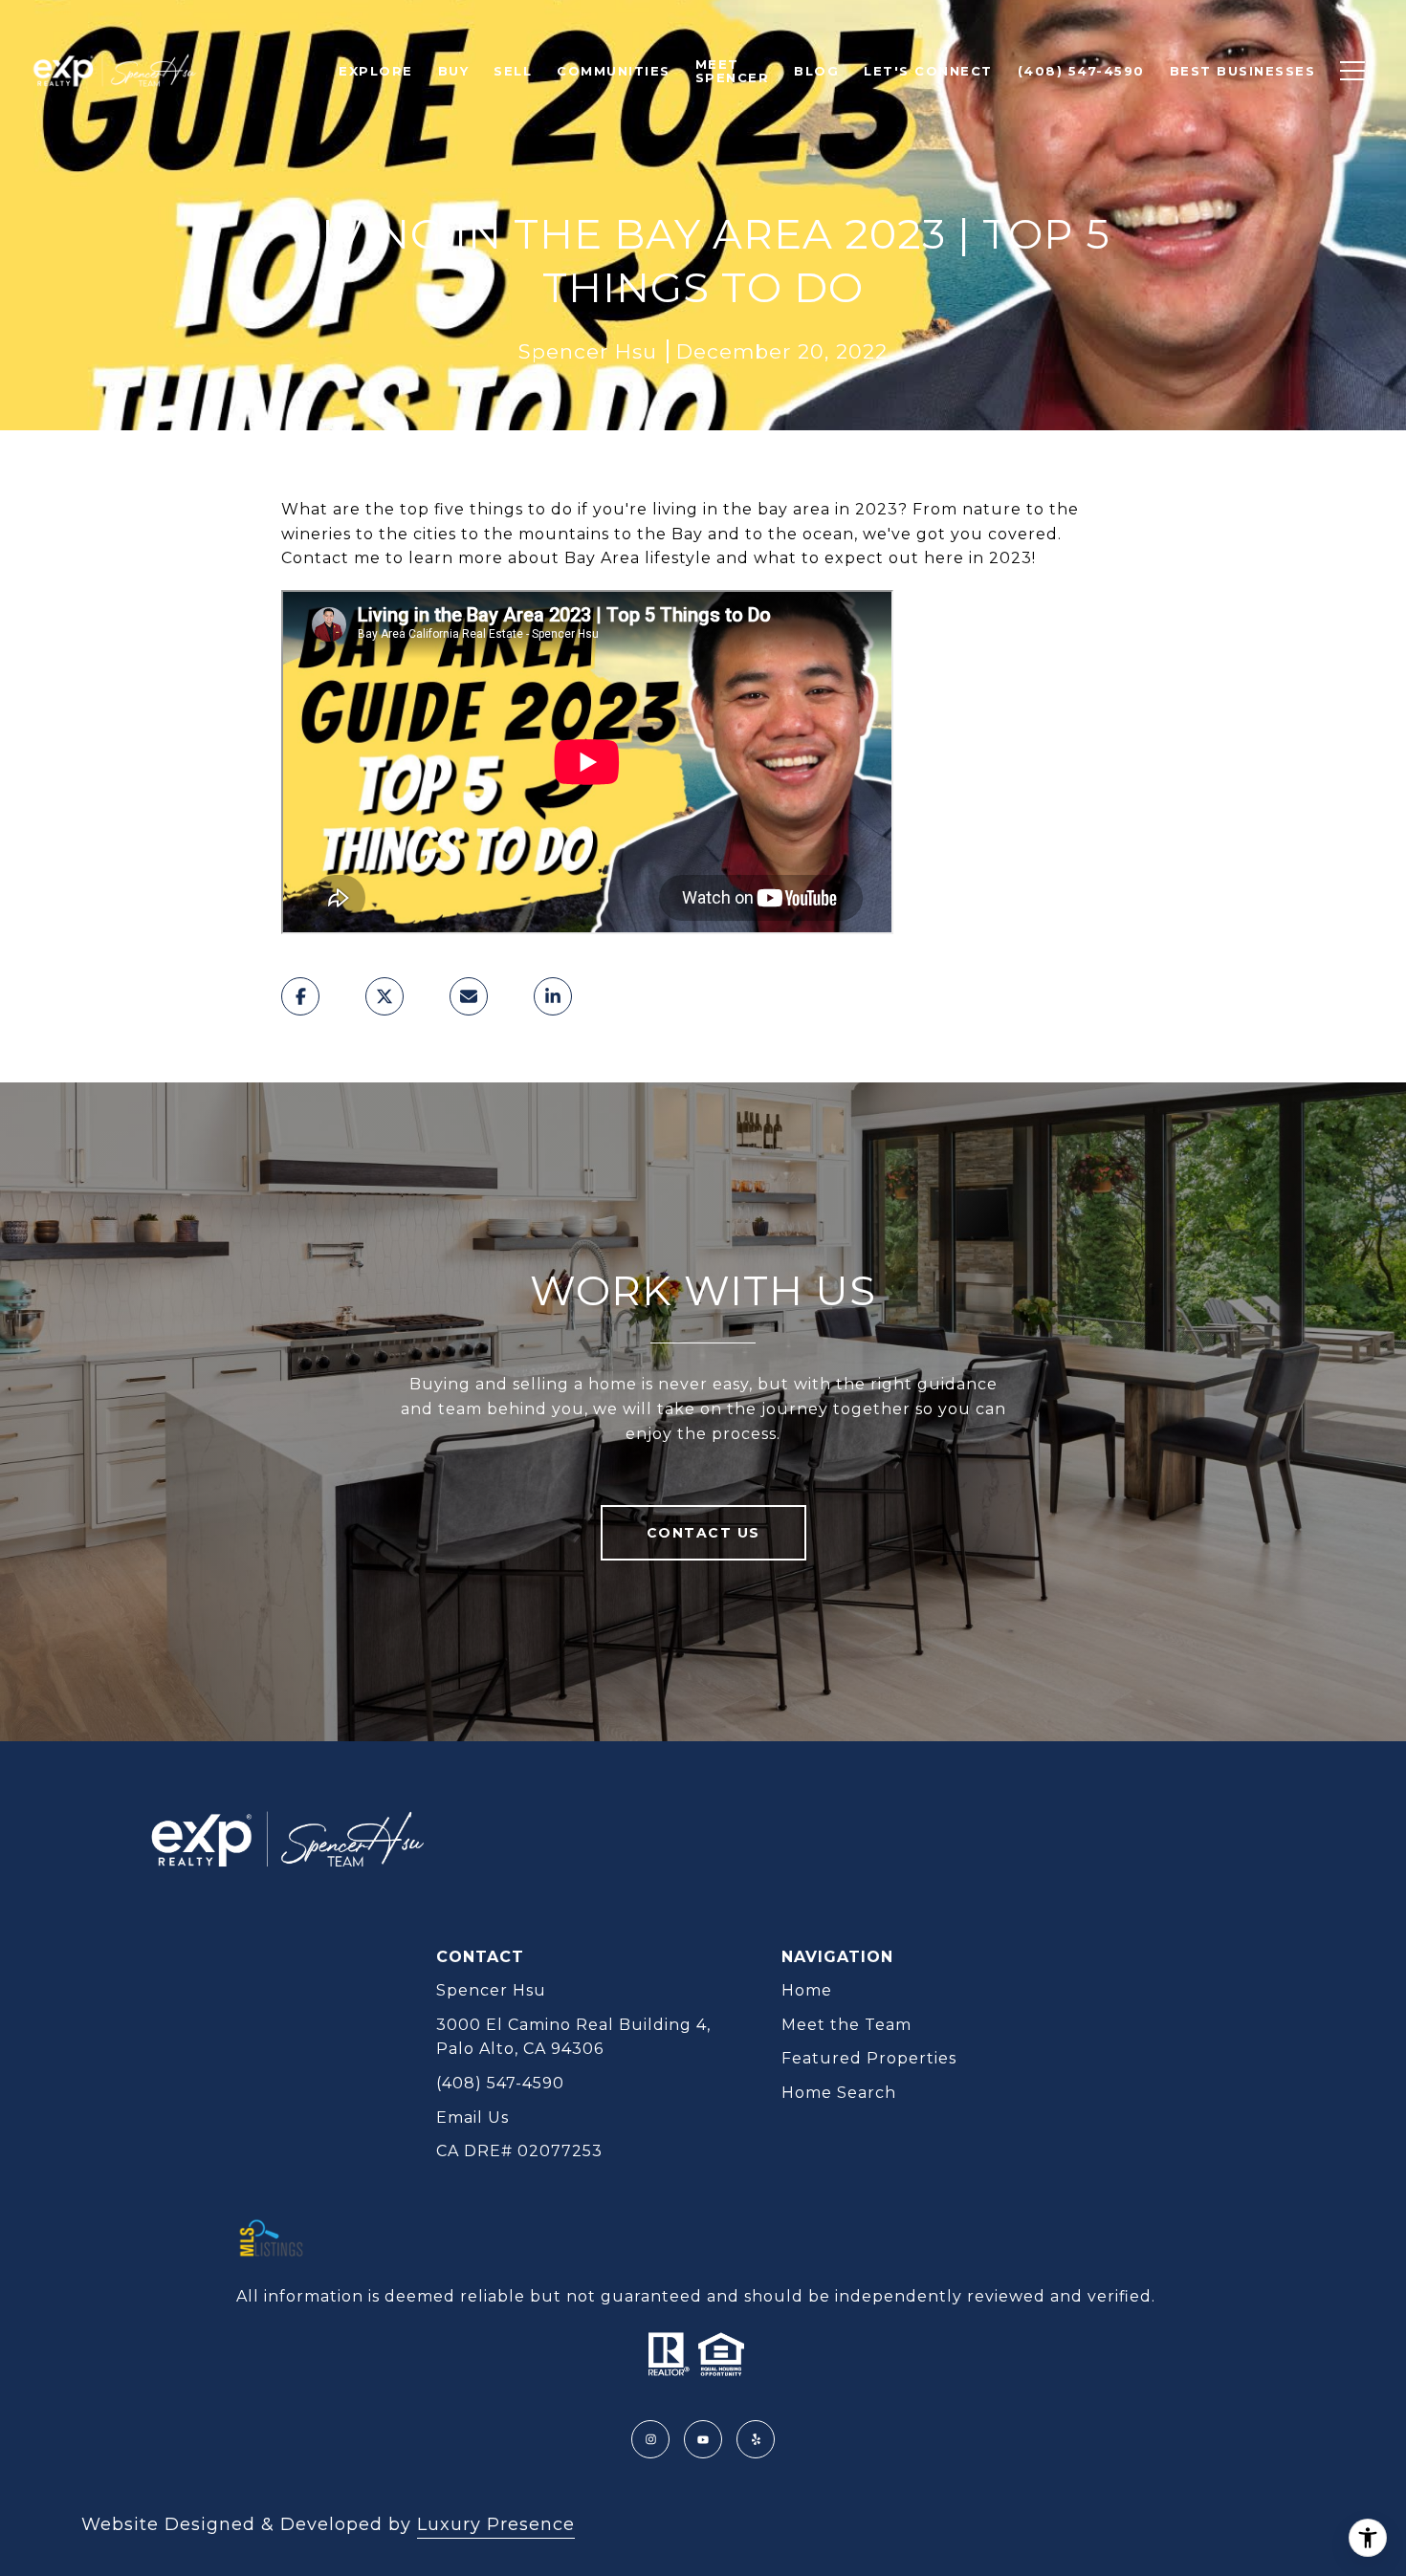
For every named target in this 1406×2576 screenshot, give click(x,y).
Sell (513, 71)
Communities (614, 71)
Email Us (472, 2118)
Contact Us (703, 1533)
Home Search (839, 2093)
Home (807, 1990)
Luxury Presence (496, 2524)
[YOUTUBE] (703, 2439)
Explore (376, 71)
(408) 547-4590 (500, 2083)
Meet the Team (846, 2025)
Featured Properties (869, 2058)
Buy (454, 71)
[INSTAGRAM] (650, 2439)
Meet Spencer (733, 71)
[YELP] (756, 2439)
